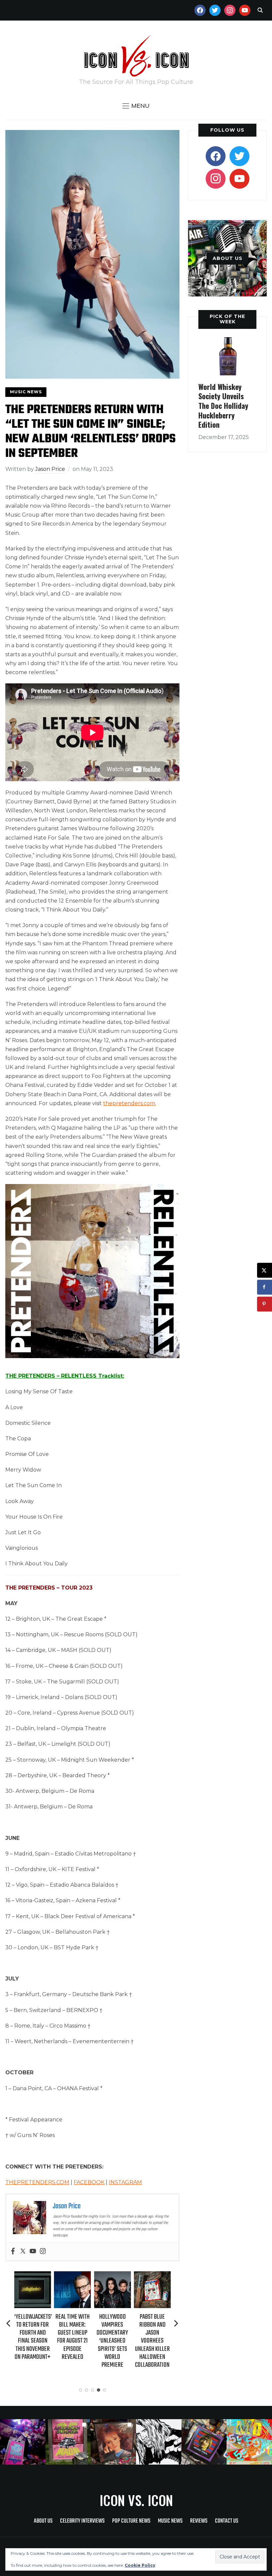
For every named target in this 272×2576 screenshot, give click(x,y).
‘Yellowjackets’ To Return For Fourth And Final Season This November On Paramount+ (33, 2337)
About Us (43, 2521)
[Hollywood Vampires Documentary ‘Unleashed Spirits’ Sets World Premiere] (112, 2276)
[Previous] (9, 2323)
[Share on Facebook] (265, 1287)
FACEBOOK (89, 2182)
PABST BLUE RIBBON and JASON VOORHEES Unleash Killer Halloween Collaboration (152, 2341)
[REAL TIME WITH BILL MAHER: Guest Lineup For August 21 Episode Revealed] (72, 2276)
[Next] (176, 2323)
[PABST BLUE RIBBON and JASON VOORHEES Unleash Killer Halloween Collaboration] (152, 2276)
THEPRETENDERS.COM (37, 2182)
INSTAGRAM (125, 2182)
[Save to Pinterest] (265, 1304)
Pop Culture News (131, 2521)
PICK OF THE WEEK (227, 319)
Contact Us (227, 2521)
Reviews (199, 2521)
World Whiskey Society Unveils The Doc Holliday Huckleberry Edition (223, 406)
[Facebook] (13, 2252)
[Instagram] (43, 2252)
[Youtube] (33, 2252)
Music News (26, 392)
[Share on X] (265, 1270)
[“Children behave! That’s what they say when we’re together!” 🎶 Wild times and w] (113, 2442)
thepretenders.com (129, 1103)
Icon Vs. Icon (136, 2500)
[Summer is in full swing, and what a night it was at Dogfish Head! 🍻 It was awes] (68, 2442)
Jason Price (50, 469)
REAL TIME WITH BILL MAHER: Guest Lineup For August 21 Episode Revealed (72, 2337)
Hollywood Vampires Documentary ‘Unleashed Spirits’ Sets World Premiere (112, 2341)
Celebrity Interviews (82, 2521)
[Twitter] (23, 2252)
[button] (136, 106)
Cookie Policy (140, 2565)
